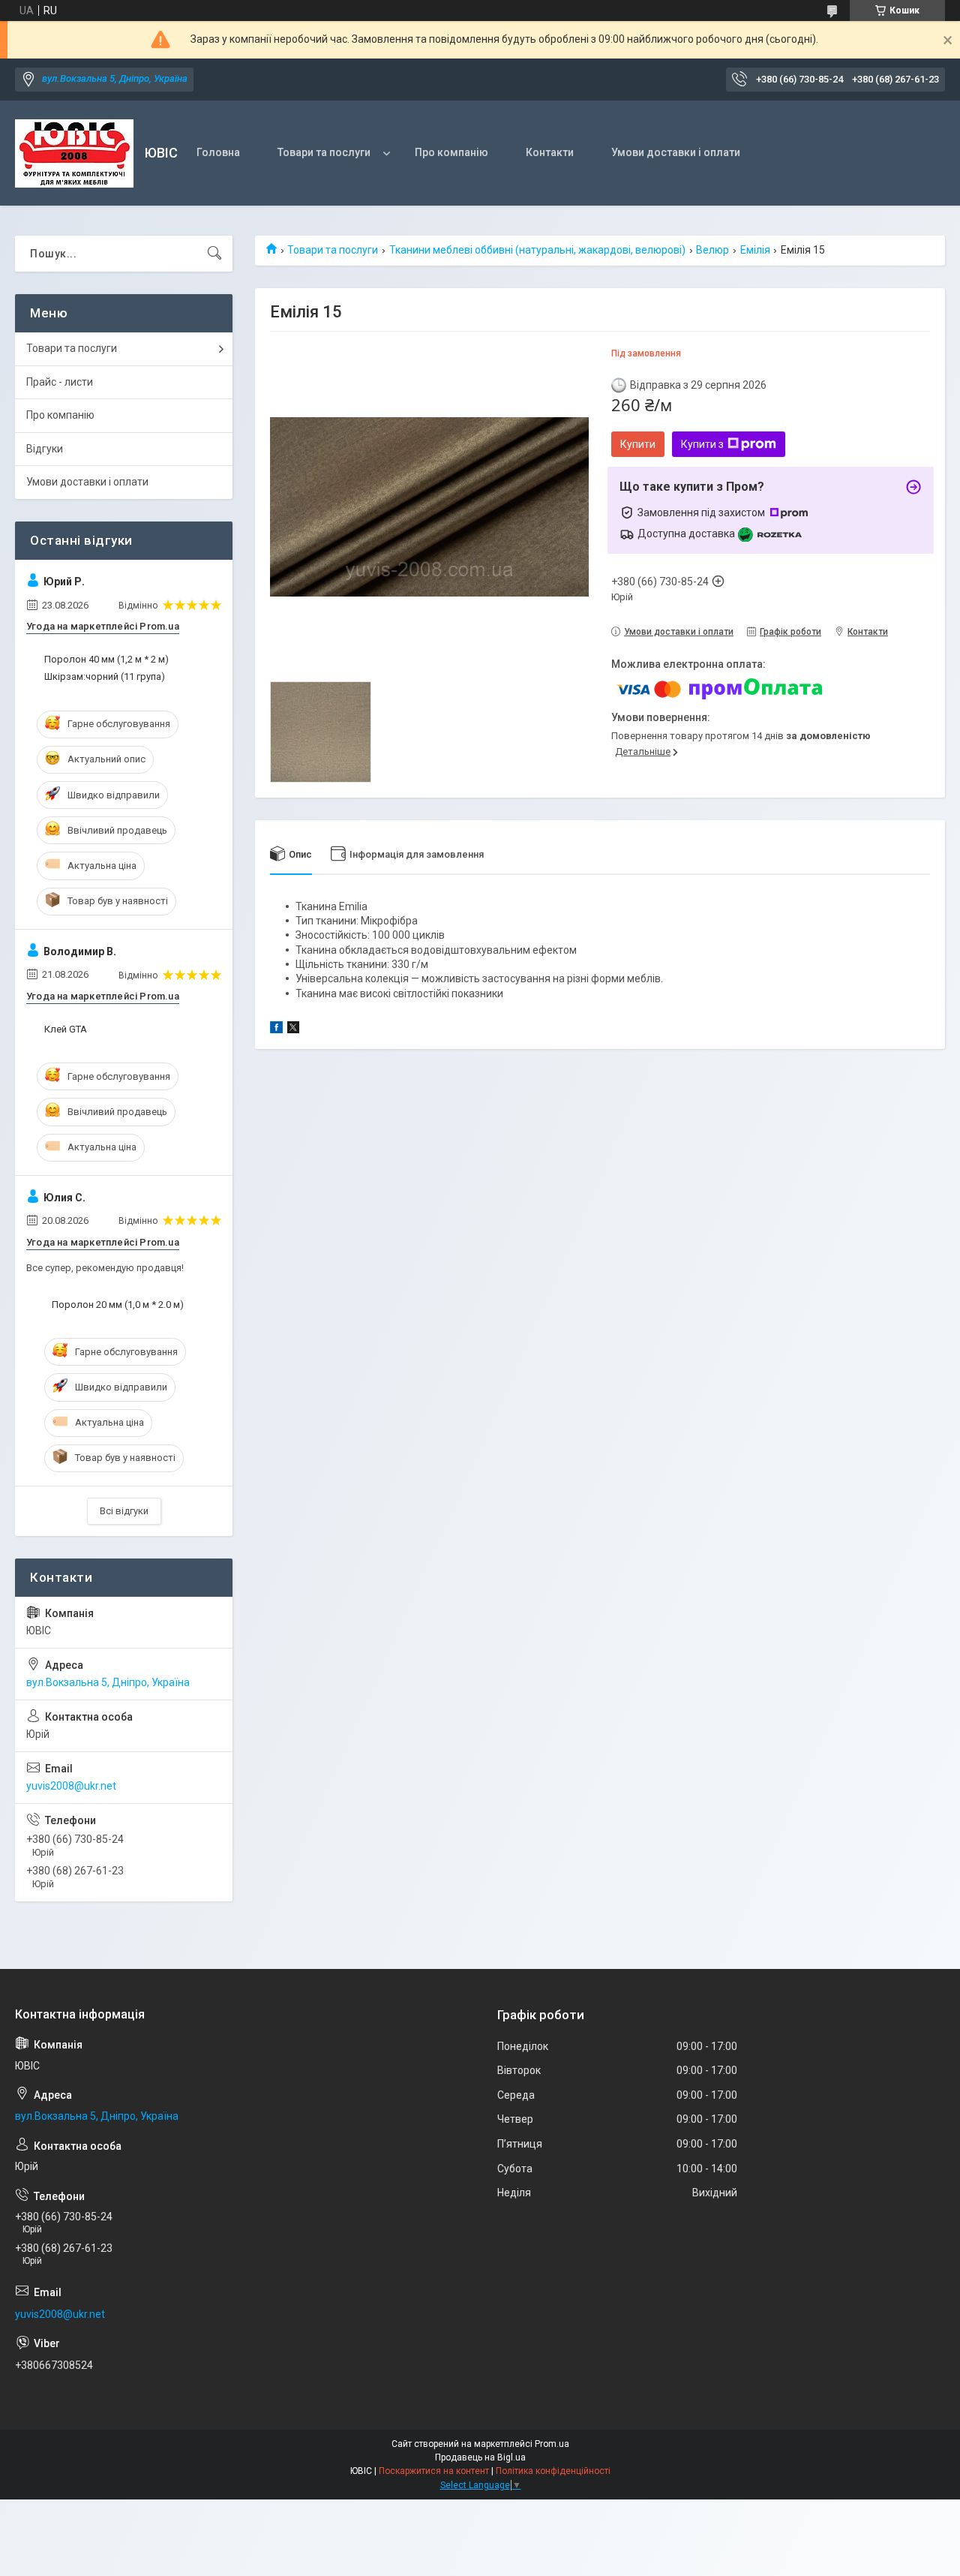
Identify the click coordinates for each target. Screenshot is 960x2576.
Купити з (702, 444)
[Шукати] (214, 254)
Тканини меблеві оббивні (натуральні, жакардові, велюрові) (537, 250)
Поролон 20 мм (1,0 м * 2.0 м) (118, 1305)
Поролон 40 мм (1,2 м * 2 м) (106, 659)
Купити (638, 444)
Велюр (712, 250)
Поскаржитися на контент (434, 2471)
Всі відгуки (124, 1511)
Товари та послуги (324, 152)
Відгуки (45, 449)
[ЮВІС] (74, 153)
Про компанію (451, 152)
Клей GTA (66, 1029)
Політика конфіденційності (553, 2471)
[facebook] (276, 1029)
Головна (218, 152)
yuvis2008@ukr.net (71, 1786)
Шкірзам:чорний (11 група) (105, 676)
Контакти (550, 152)
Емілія (755, 250)
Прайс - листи (60, 382)
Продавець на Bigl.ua (480, 2457)
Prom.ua (552, 2444)
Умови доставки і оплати (676, 152)
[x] (293, 1029)
